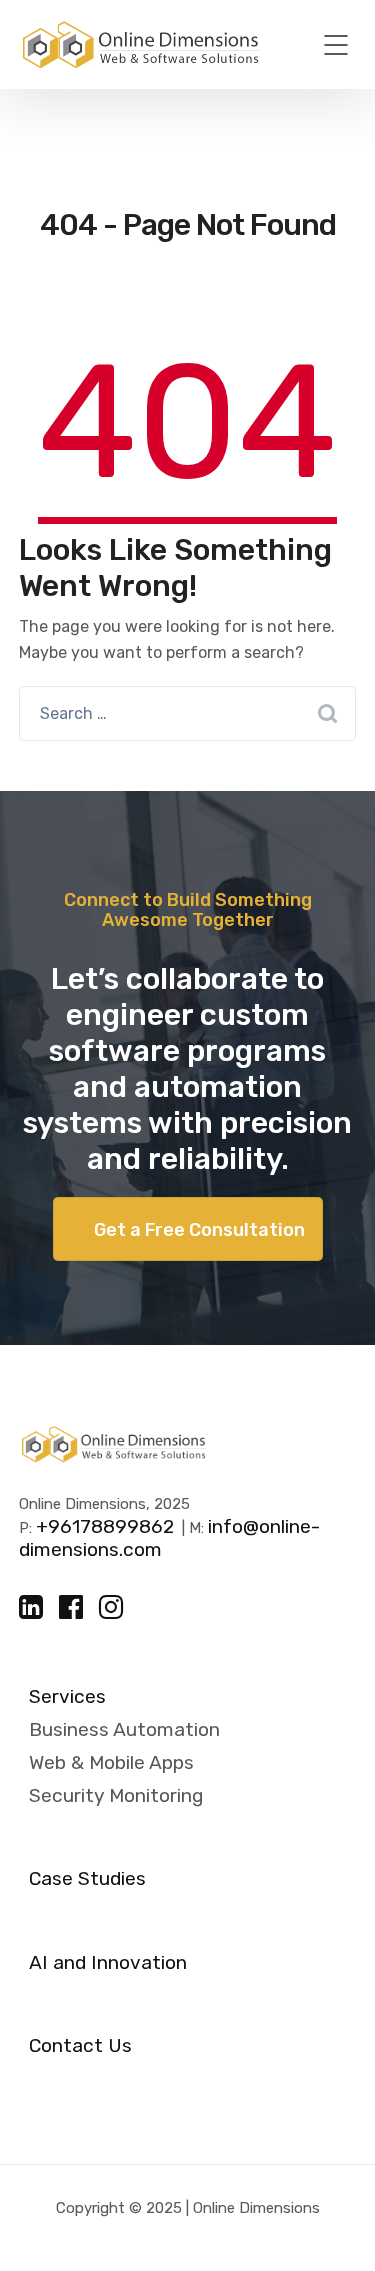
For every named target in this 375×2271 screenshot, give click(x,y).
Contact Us (80, 2046)
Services (67, 1697)
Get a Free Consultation (199, 1230)
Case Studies (87, 1879)
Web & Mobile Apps (111, 1762)
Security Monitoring (116, 1795)
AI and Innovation (108, 1963)
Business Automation (124, 1729)
